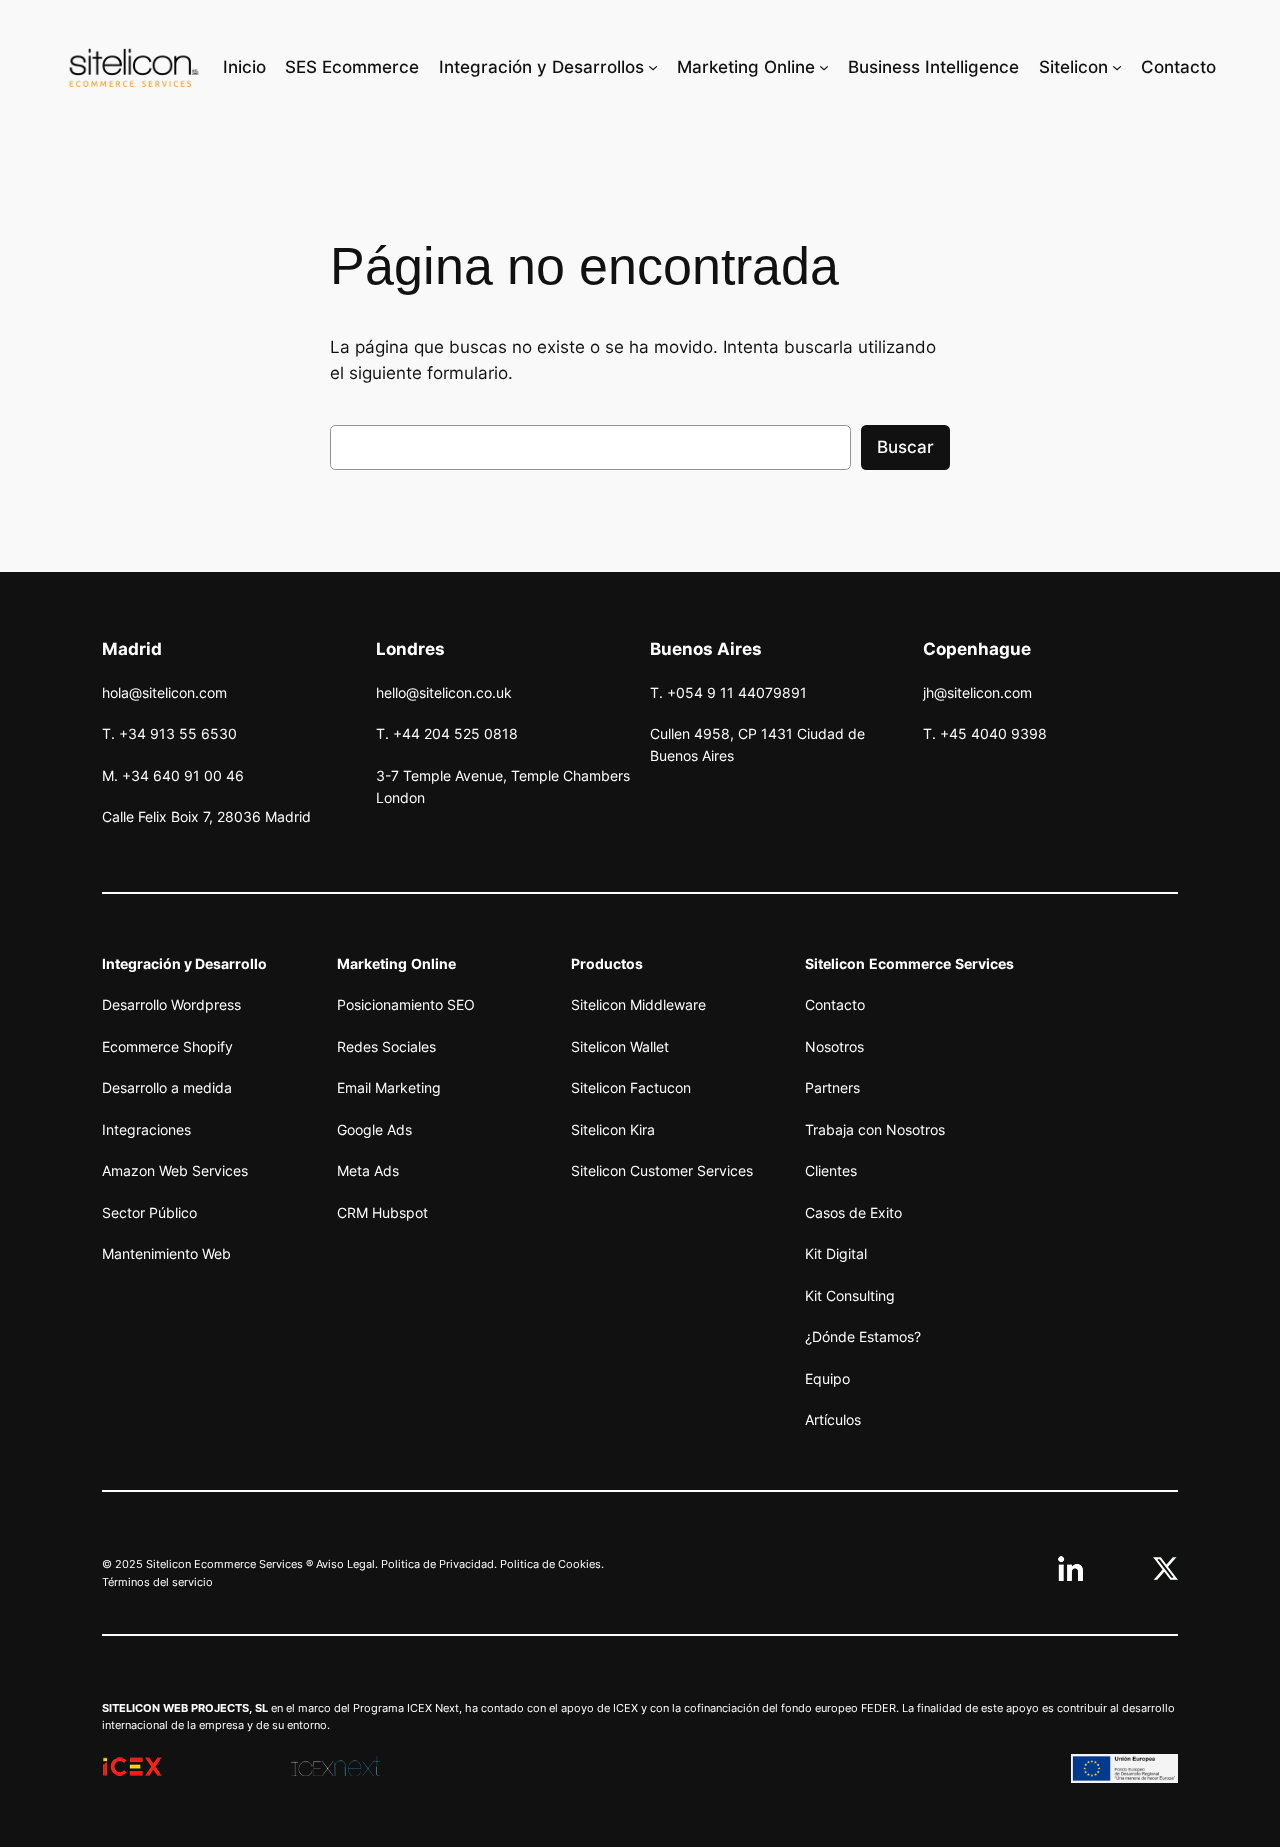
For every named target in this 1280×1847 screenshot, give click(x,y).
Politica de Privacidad (437, 1564)
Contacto (835, 1004)
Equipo (827, 1378)
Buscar (905, 447)
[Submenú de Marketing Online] (824, 67)
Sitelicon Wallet (620, 1046)
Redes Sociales (386, 1046)
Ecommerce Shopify (167, 1046)
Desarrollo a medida (167, 1087)
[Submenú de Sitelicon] (1117, 67)
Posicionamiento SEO (406, 1004)
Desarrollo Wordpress (171, 1004)
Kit (813, 1253)
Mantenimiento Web (166, 1253)
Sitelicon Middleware (638, 1004)
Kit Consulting (850, 1295)
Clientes (831, 1170)
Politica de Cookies (550, 1564)
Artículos (833, 1419)
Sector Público (149, 1212)
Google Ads (374, 1129)
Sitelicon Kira (613, 1129)
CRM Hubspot (382, 1212)
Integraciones (146, 1129)
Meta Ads (368, 1170)
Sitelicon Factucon (631, 1087)
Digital (844, 1253)
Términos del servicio (157, 1582)
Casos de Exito (853, 1212)
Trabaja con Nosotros (875, 1129)
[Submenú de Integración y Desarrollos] (653, 67)
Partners (832, 1087)
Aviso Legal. (347, 1564)
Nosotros (834, 1046)
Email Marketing (389, 1087)
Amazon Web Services (175, 1170)
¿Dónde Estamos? (863, 1336)
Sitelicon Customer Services (662, 1170)
